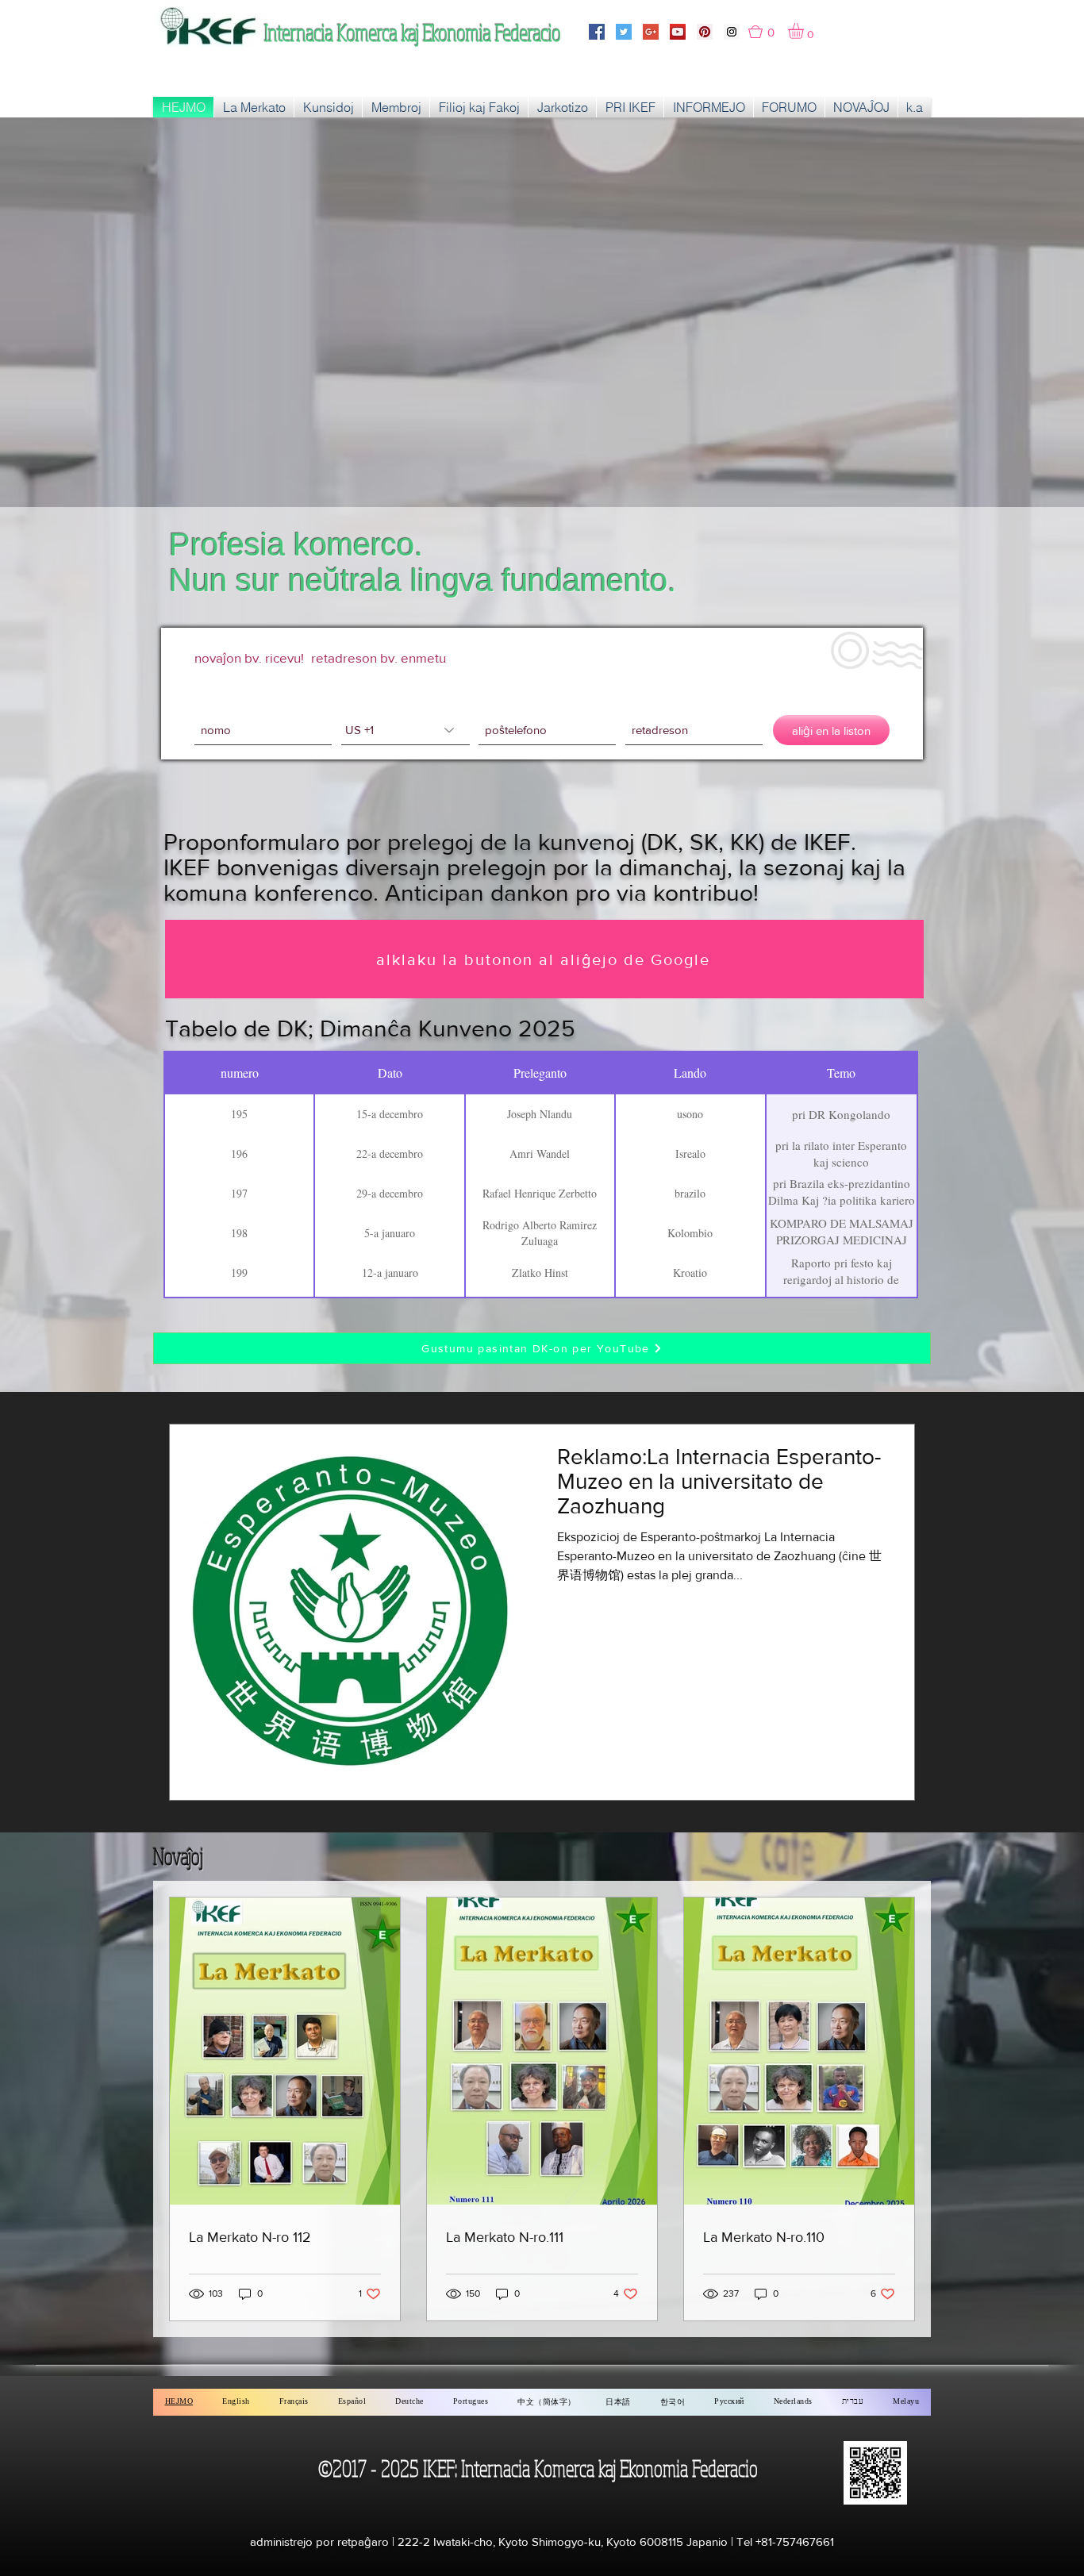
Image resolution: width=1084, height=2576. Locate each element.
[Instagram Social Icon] (732, 32)
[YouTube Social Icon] (678, 32)
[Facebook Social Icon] (597, 32)
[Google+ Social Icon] (651, 32)
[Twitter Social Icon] (624, 32)
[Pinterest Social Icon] (705, 32)
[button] (768, 32)
